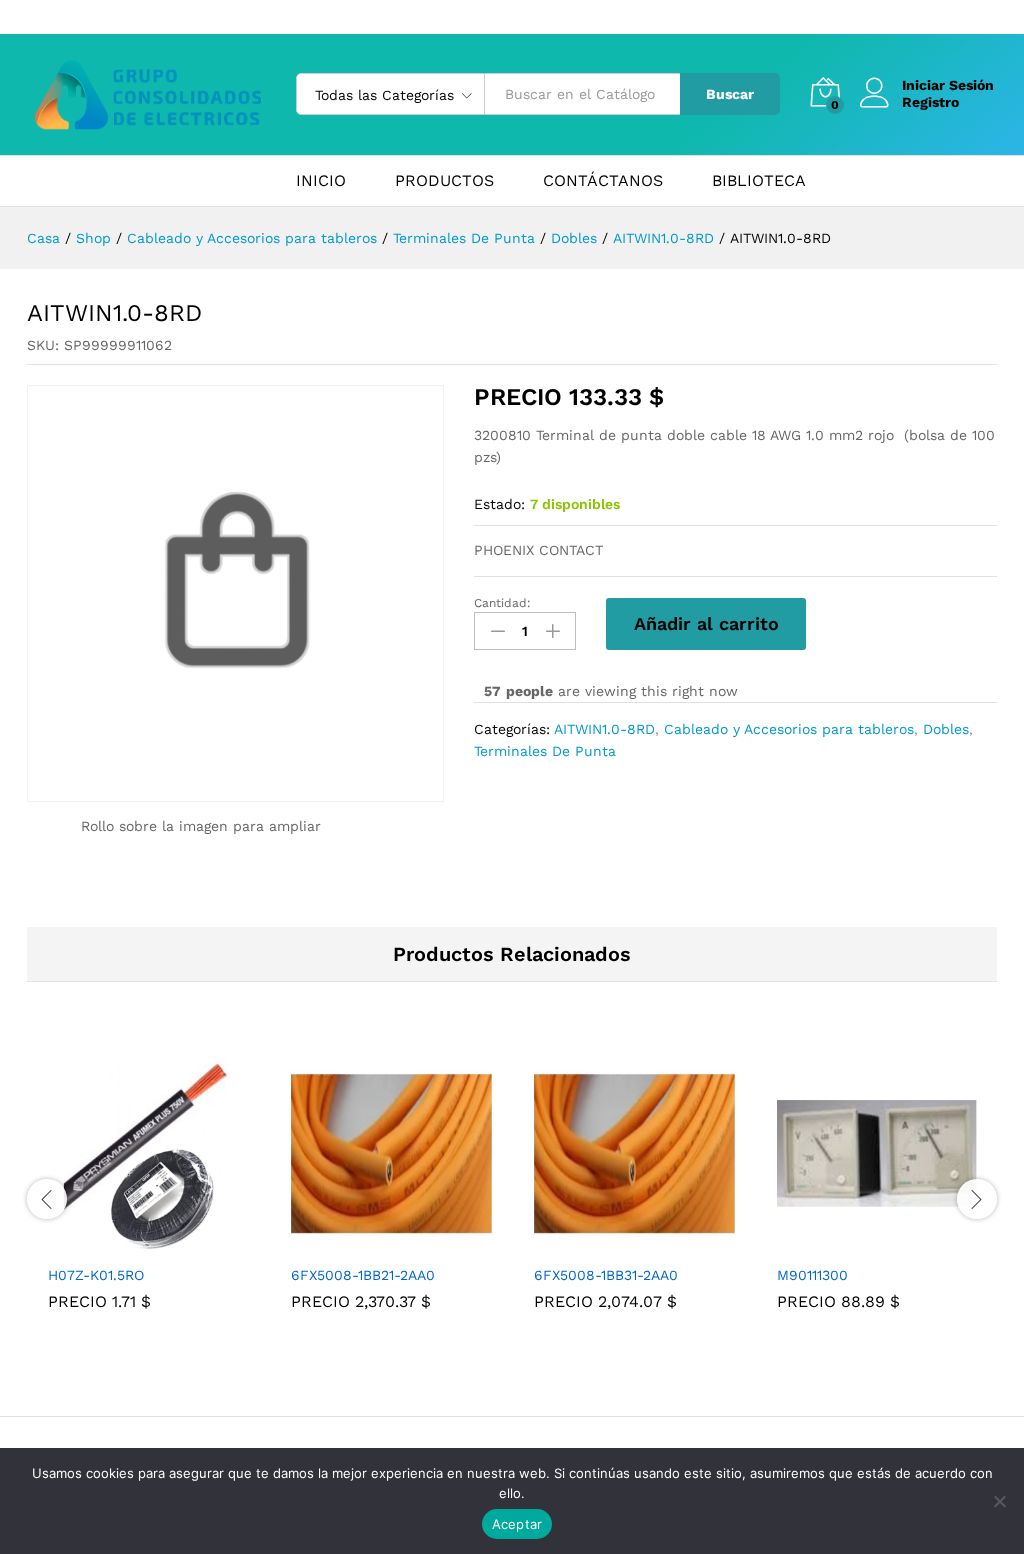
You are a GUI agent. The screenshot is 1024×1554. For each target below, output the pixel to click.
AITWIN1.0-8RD (604, 729)
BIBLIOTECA (759, 181)
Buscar (730, 94)
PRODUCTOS (444, 181)
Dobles (946, 729)
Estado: (499, 504)
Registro (930, 102)
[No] (999, 1501)
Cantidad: (502, 603)
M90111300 (812, 1275)
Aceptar (517, 1524)
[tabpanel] (148, 1196)
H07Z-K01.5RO (96, 1275)
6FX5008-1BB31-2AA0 (606, 1275)
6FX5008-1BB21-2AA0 (363, 1275)
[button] (126, 1242)
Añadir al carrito (706, 623)
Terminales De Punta (545, 751)
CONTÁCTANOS (603, 181)
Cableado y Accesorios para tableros (789, 729)
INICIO (321, 181)
